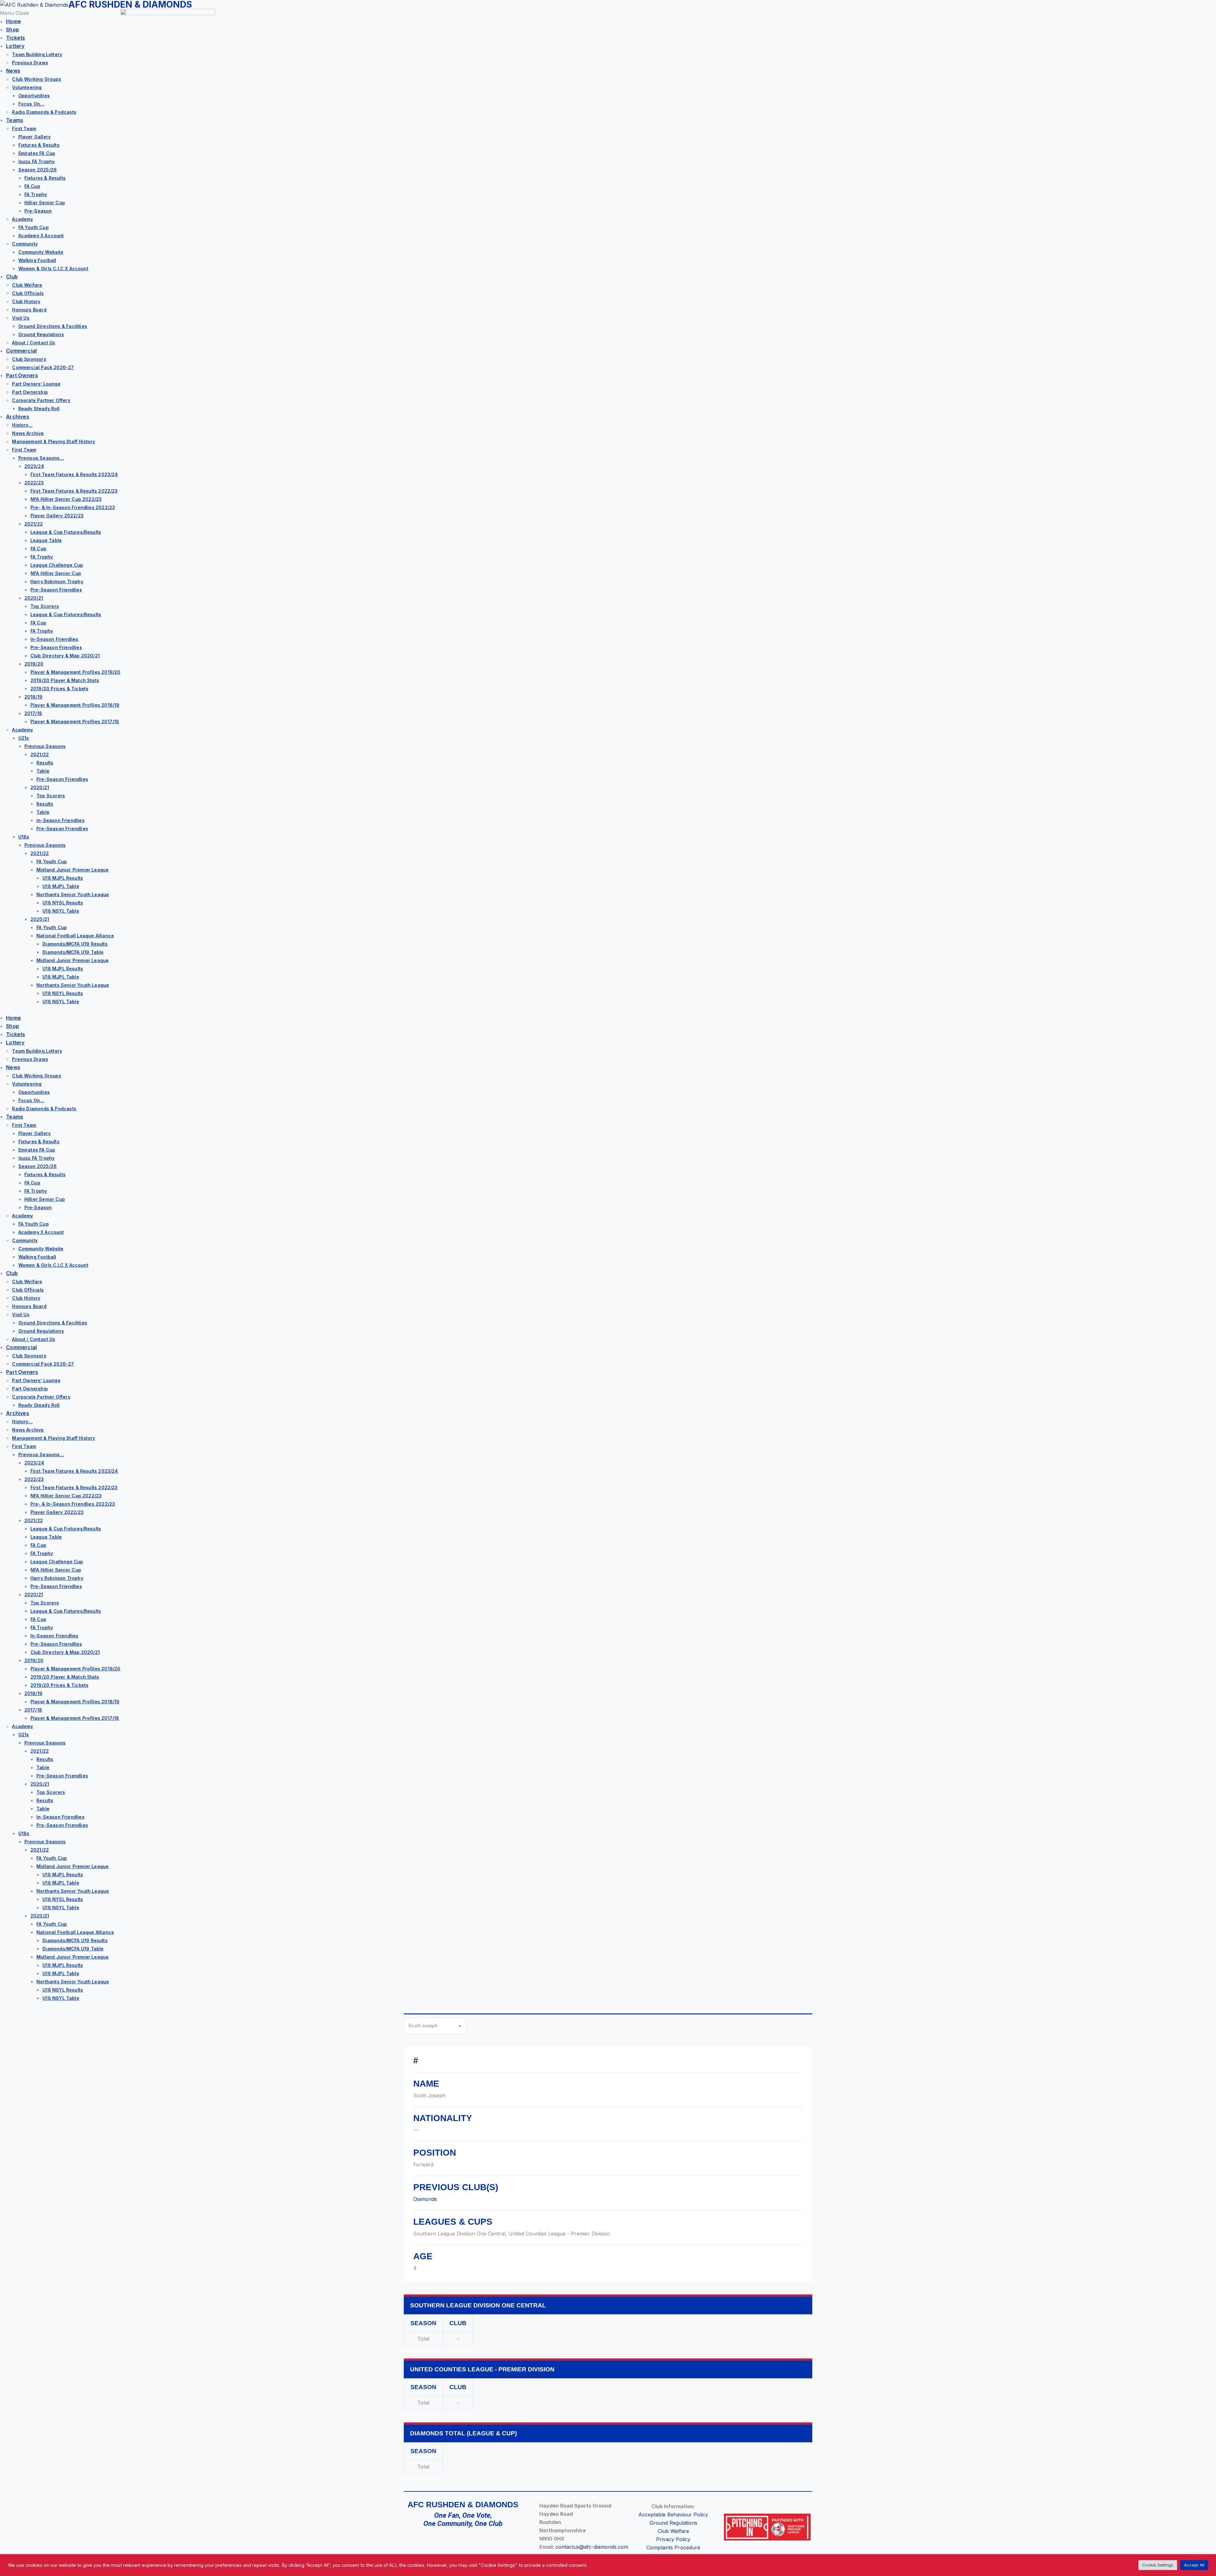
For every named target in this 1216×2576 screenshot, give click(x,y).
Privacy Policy (673, 2539)
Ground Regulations (673, 2523)
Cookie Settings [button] (1158, 2565)
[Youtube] (482, 2542)
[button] (60, 13)
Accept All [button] (1194, 2565)
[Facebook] (425, 2542)
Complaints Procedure (673, 2547)
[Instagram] (463, 2542)
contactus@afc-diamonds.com (592, 2547)
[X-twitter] (444, 2542)
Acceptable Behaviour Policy (673, 2515)
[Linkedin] (501, 2542)
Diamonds (425, 2199)
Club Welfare (673, 2531)
